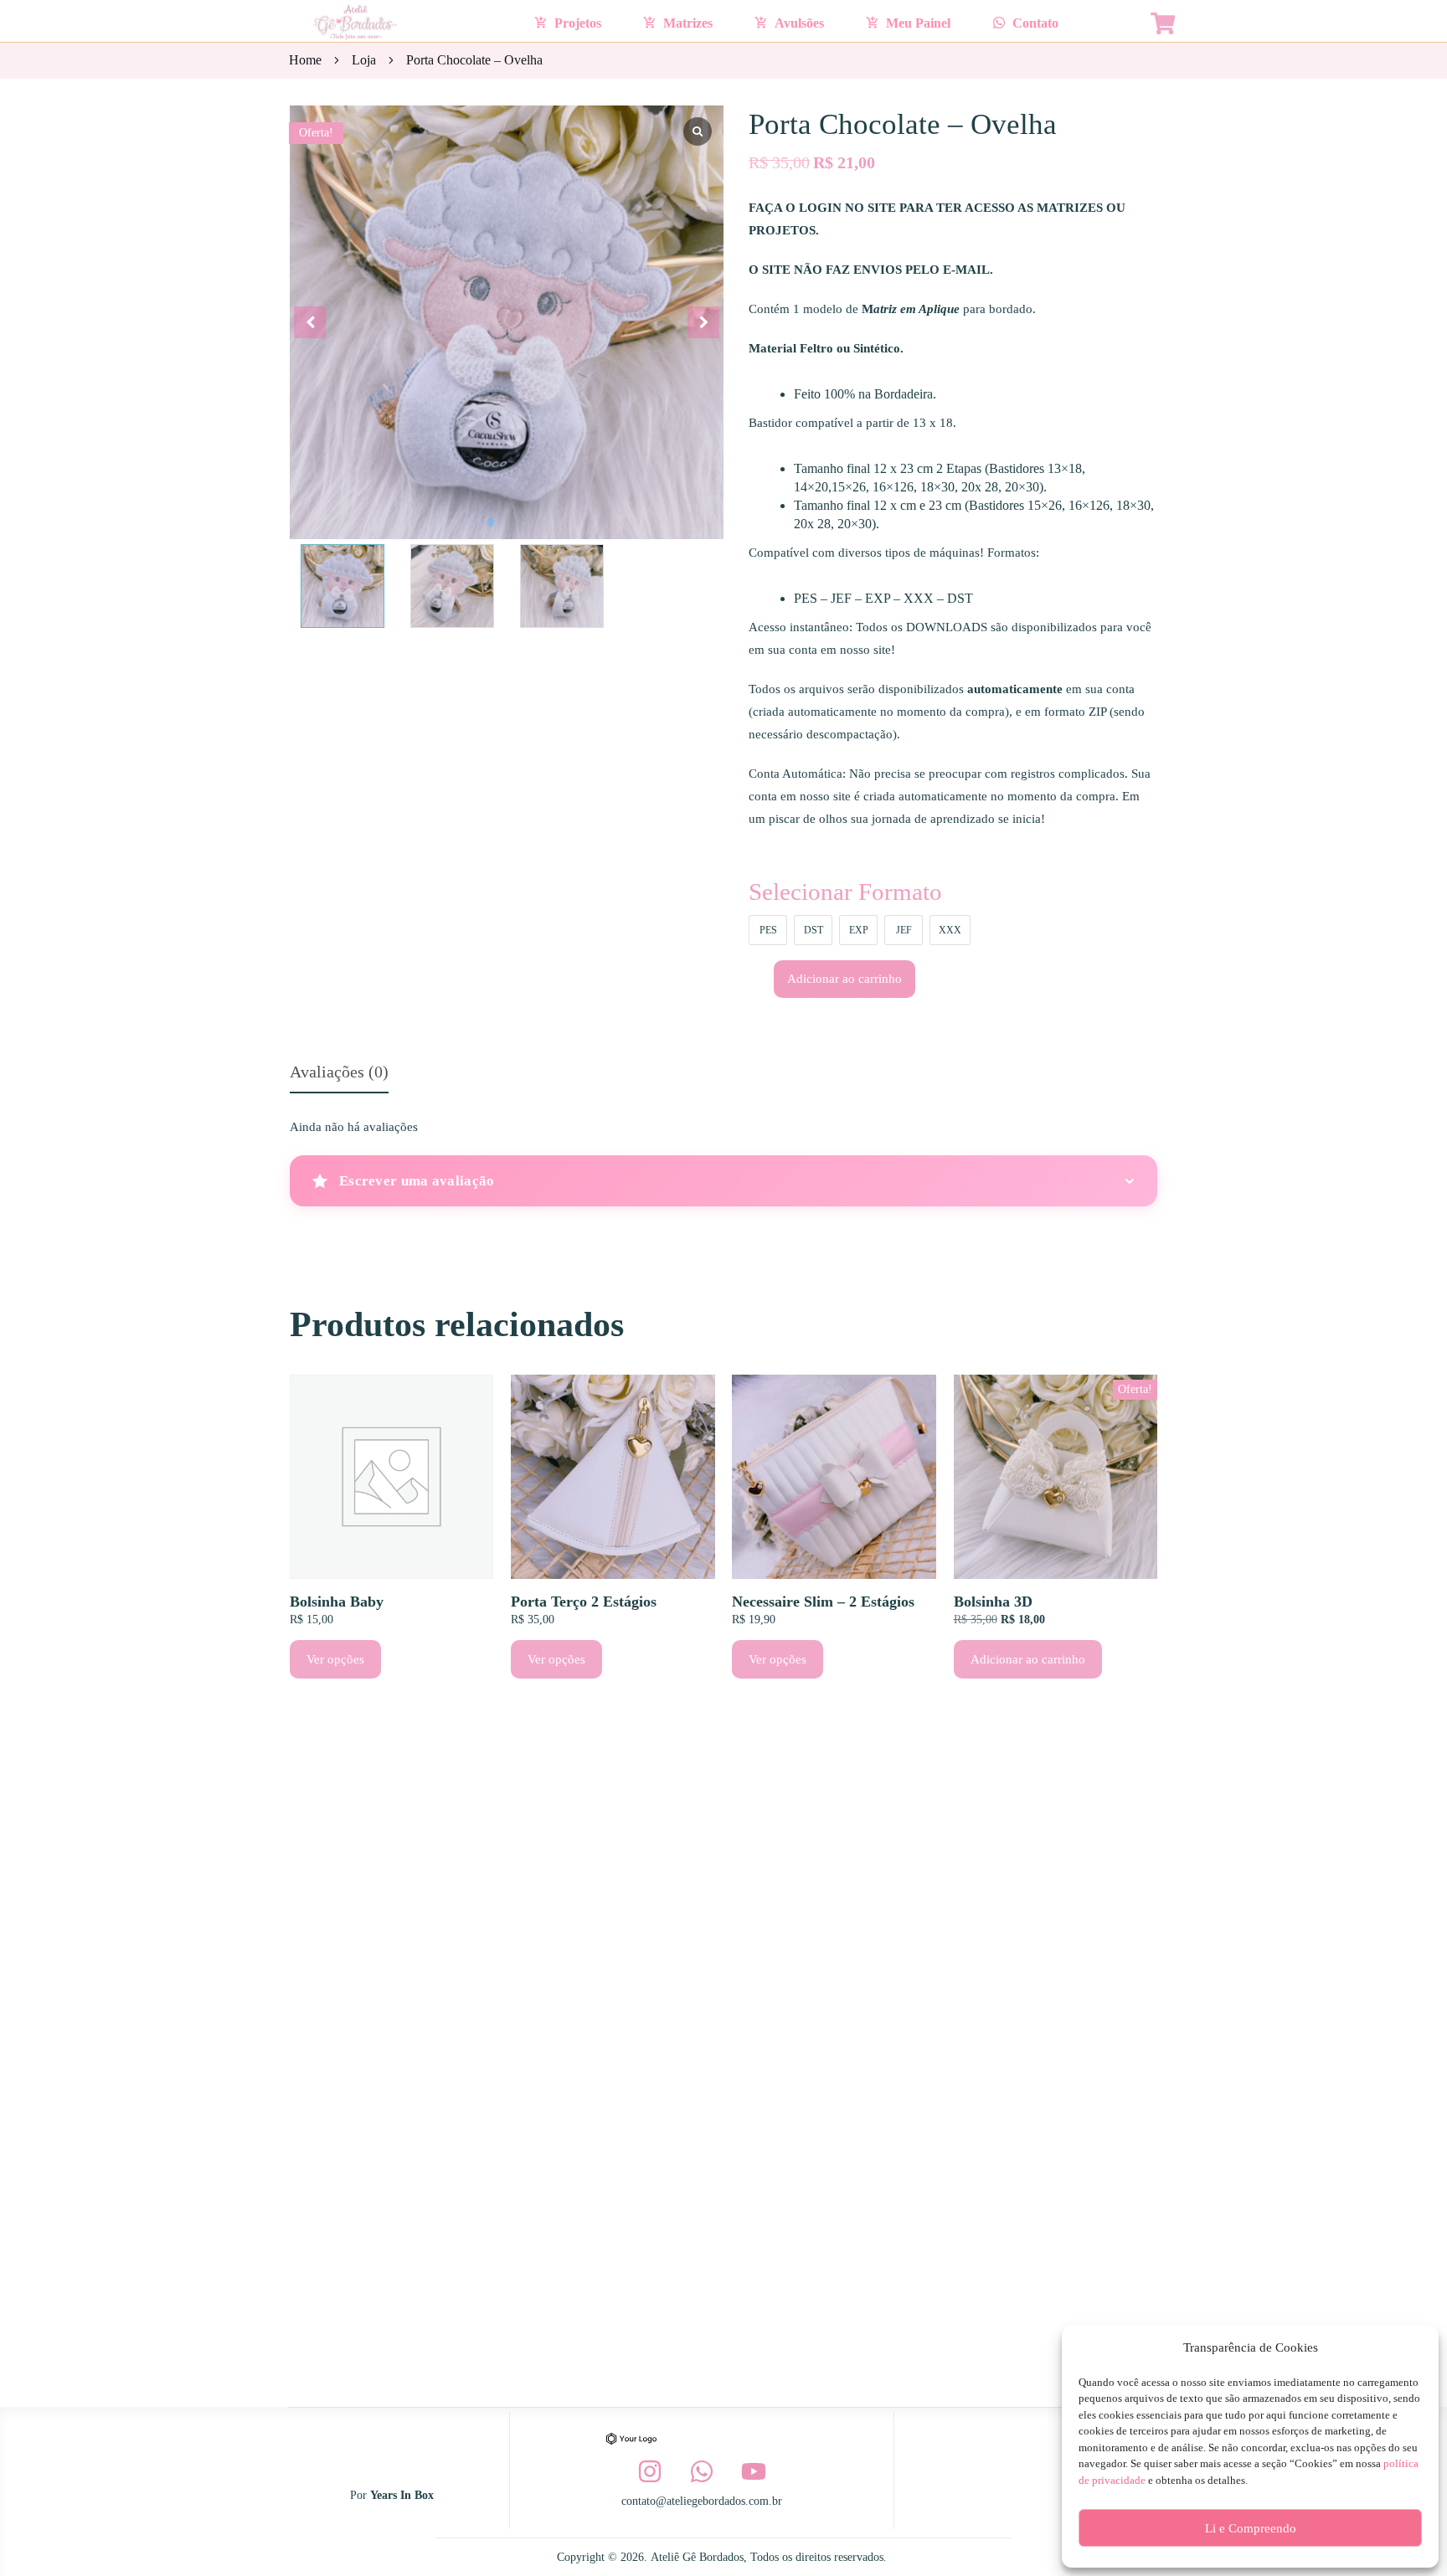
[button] (491, 522)
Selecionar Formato (845, 892)
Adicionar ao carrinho (845, 979)
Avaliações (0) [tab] (339, 1072)
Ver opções (335, 1659)
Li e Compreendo (1251, 2528)
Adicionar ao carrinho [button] (1028, 1659)
